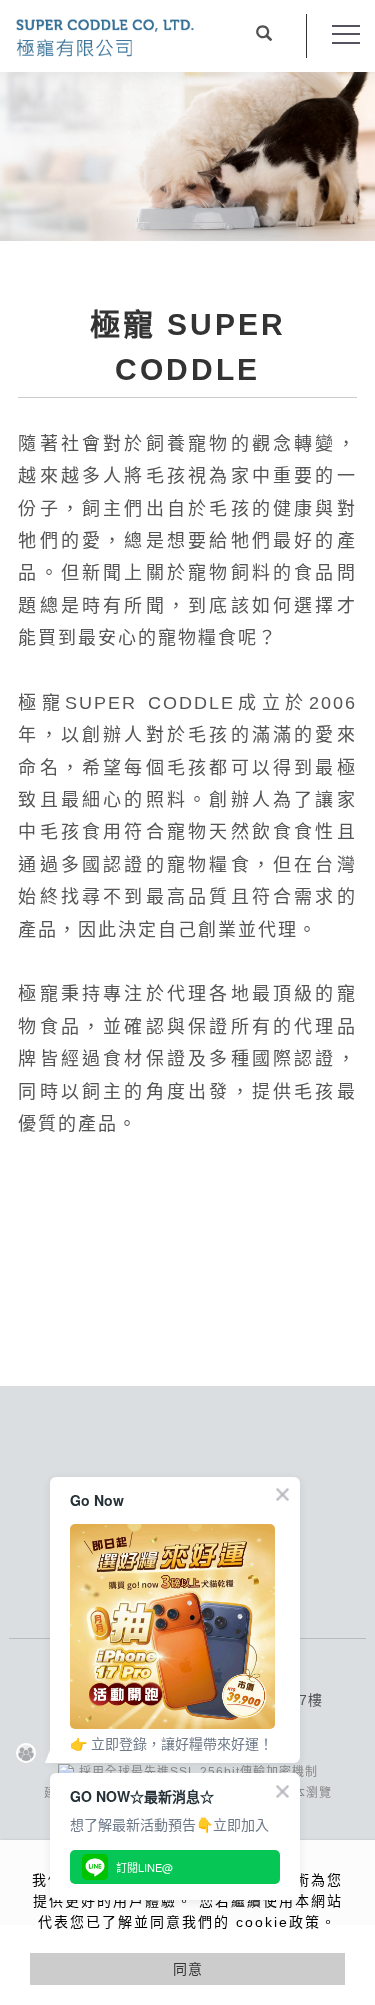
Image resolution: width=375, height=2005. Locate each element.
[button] (264, 36)
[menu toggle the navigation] (346, 35)
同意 (188, 1969)
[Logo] (105, 36)
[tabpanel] (187, 156)
